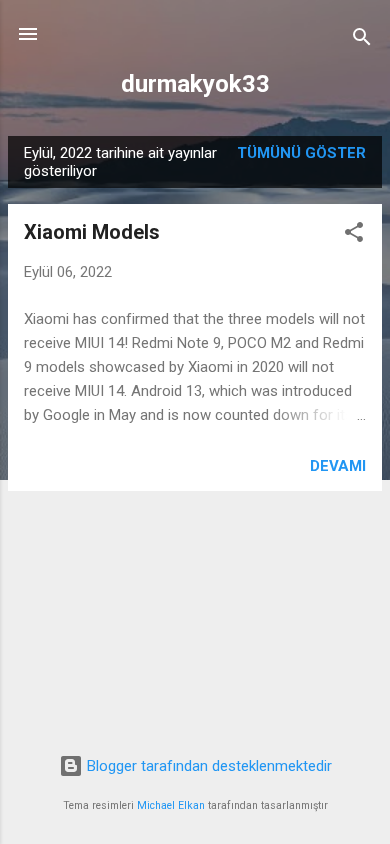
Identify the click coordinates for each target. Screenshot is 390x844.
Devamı (338, 466)
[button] (354, 235)
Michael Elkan (171, 805)
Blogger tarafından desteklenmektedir (207, 766)
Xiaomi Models (92, 232)
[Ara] (362, 40)
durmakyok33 (195, 84)
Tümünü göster (301, 153)
